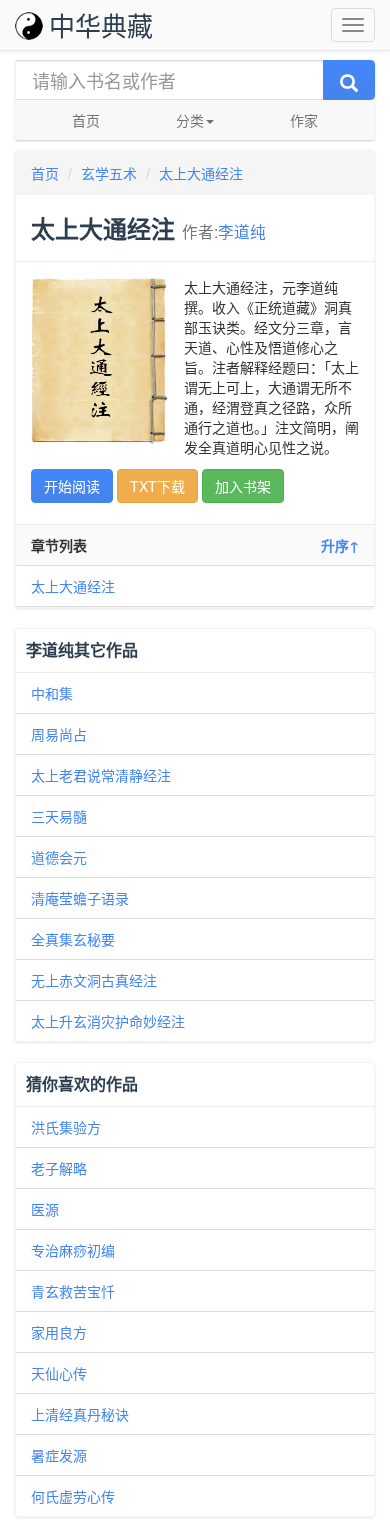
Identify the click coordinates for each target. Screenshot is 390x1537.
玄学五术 (109, 173)
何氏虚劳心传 (73, 1496)
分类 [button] (190, 120)
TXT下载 (157, 486)
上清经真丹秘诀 (80, 1414)
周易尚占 (59, 734)
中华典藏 (101, 24)
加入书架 (243, 486)
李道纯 (242, 231)
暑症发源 (59, 1455)
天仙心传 (59, 1373)
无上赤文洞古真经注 (94, 980)
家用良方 (59, 1332)
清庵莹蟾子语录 (80, 898)
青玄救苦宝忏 (73, 1291)
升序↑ (340, 545)
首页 (86, 120)
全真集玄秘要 (73, 939)
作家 (304, 120)
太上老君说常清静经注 (101, 775)
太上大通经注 (201, 173)
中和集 (52, 693)
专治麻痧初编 (73, 1250)
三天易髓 (59, 816)
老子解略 (59, 1168)
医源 (45, 1209)
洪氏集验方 (66, 1127)
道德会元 (59, 857)
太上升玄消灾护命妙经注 (108, 1021)
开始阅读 (72, 486)
